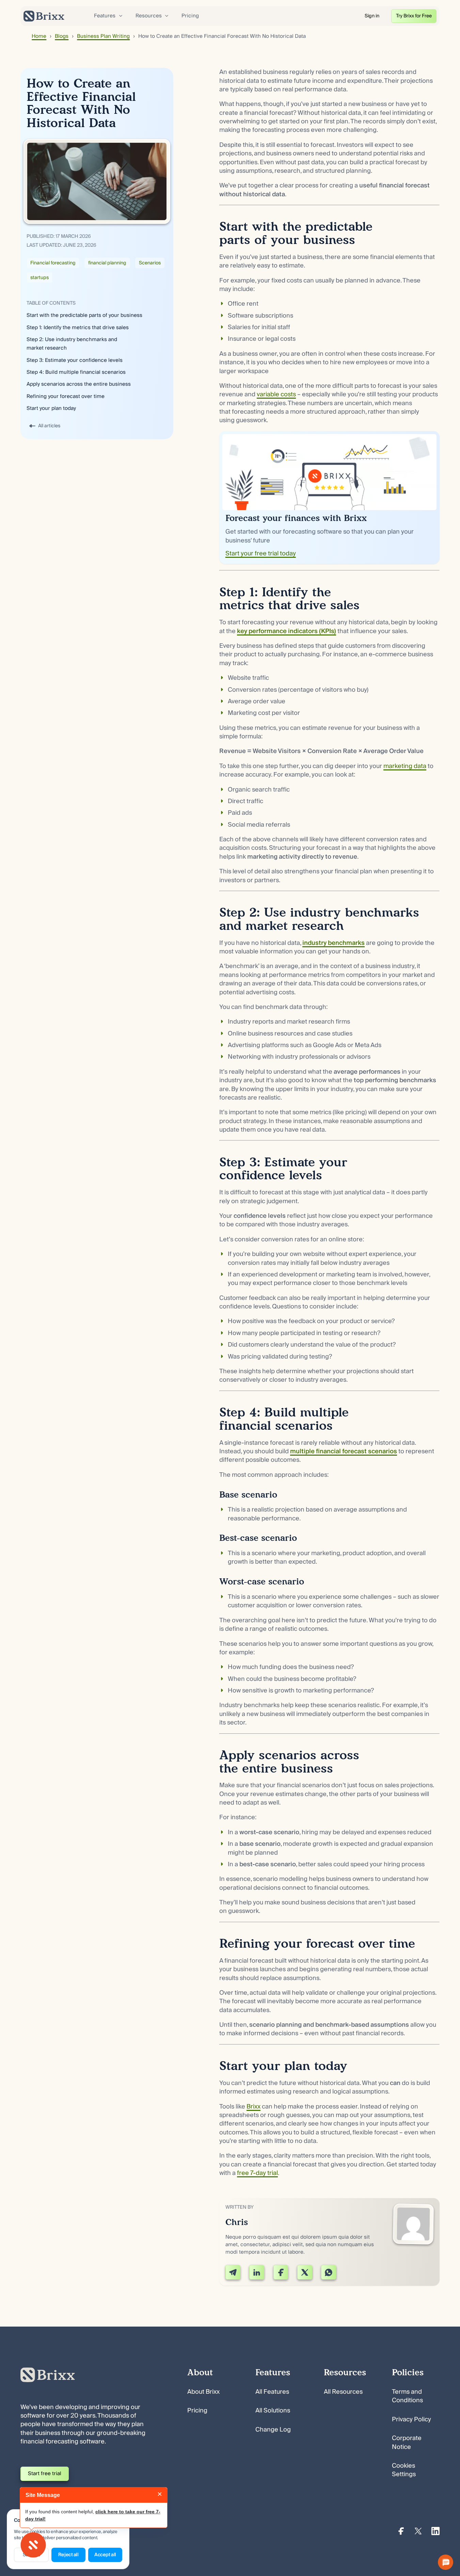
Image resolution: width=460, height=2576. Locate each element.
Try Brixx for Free (414, 16)
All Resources (343, 2392)
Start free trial (45, 2473)
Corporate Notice (407, 2442)
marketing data (405, 766)
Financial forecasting (53, 263)
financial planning (107, 263)
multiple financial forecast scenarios (344, 1451)
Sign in (372, 16)
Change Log (273, 2430)
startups (39, 277)
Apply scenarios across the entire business (79, 384)
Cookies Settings (404, 2470)
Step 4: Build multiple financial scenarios (76, 372)
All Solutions (273, 2411)
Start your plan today (51, 408)
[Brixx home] (44, 16)
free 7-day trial (257, 2173)
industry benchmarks (334, 943)
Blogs (62, 36)
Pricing (190, 16)
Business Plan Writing (103, 36)
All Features (272, 2392)
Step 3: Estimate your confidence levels (75, 360)
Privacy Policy (411, 2419)
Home (39, 36)
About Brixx (203, 2392)
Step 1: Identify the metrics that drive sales (78, 328)
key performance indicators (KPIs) (287, 631)
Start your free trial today (261, 554)
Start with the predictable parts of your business (84, 315)
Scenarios (150, 263)
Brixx (253, 2107)
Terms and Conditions (407, 2396)
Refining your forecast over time (66, 396)
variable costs (276, 394)
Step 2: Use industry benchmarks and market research (72, 344)
